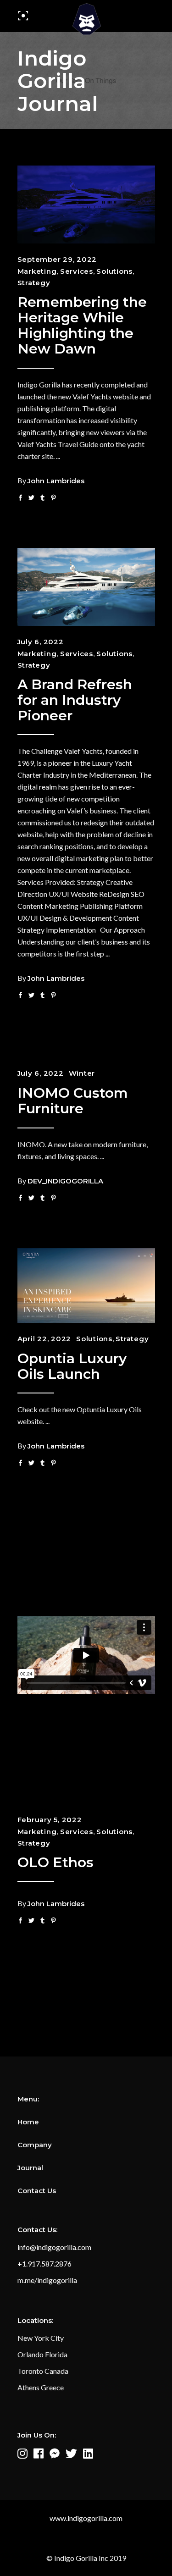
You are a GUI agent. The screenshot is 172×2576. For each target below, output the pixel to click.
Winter (82, 1073)
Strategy (34, 283)
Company (35, 2145)
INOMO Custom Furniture (73, 1101)
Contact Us (37, 2191)
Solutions (114, 271)
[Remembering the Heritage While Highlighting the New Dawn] (86, 205)
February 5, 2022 (50, 1820)
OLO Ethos (55, 1862)
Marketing (37, 271)
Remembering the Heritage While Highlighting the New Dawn (82, 326)
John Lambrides (56, 481)
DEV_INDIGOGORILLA (65, 1181)
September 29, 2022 (57, 259)
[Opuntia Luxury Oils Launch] (86, 1285)
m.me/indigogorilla (47, 2280)
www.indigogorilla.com (86, 2518)
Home (28, 2122)
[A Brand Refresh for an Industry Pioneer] (86, 587)
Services (77, 271)
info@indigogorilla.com (54, 2247)
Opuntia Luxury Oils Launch (72, 1366)
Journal (30, 2168)
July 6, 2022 (41, 642)
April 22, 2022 (44, 1339)
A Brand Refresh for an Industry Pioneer (75, 700)
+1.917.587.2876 (44, 2264)
